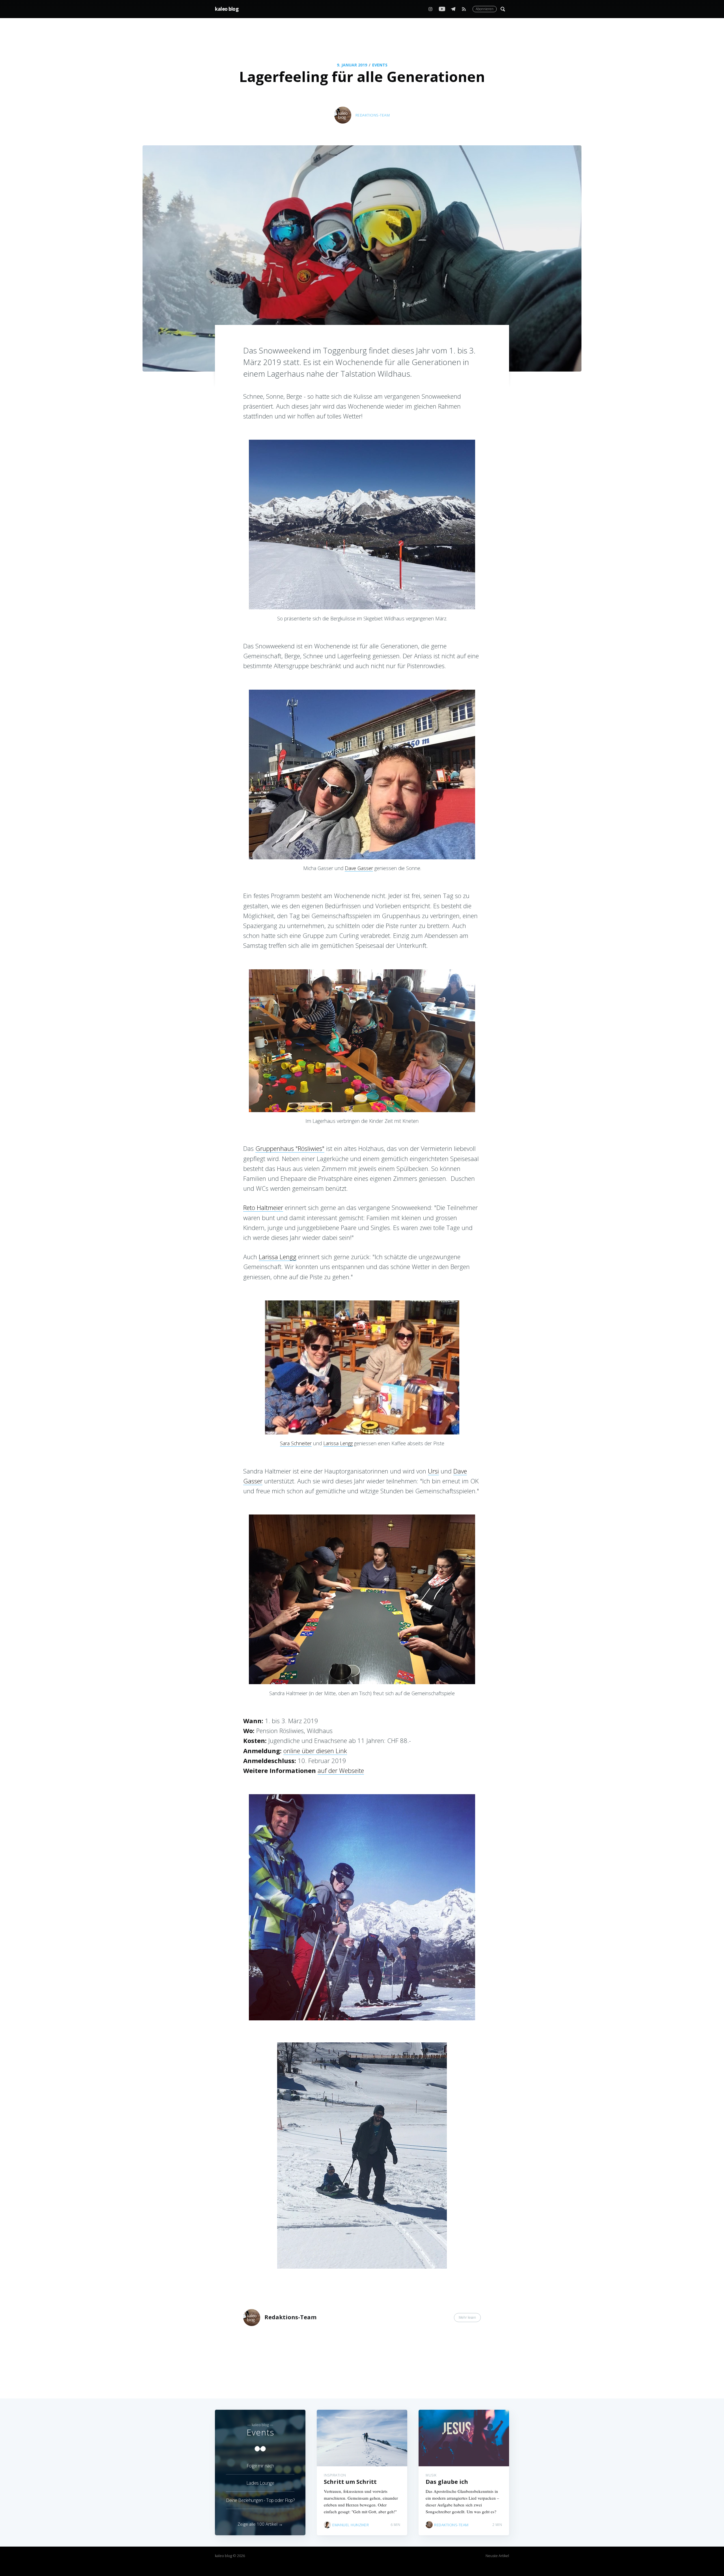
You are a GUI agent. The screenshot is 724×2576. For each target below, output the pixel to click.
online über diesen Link (315, 1751)
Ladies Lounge (260, 2483)
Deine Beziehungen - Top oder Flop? (260, 2500)
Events (380, 65)
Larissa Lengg (278, 1257)
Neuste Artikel (497, 2556)
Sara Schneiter (296, 1443)
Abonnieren (485, 9)
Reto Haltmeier (263, 1207)
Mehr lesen (467, 2317)
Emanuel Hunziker (351, 2525)
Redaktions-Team (373, 115)
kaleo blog (227, 9)
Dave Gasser (359, 868)
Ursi (433, 1471)
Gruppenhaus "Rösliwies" (290, 1148)
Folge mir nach (260, 2466)
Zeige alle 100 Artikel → (260, 2524)
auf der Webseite (341, 1770)
